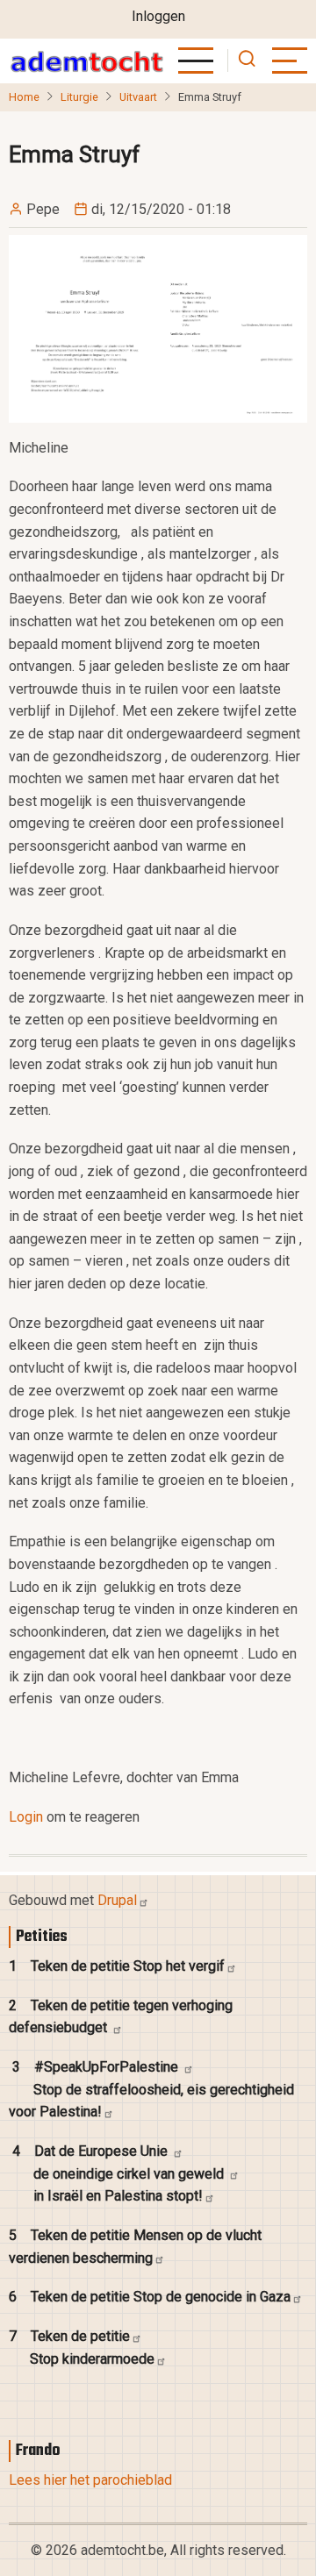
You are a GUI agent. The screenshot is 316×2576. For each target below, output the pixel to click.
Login (26, 1817)
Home (24, 97)
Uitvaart (138, 97)
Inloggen (158, 16)
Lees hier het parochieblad (90, 2480)
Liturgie (79, 97)
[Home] (86, 61)
